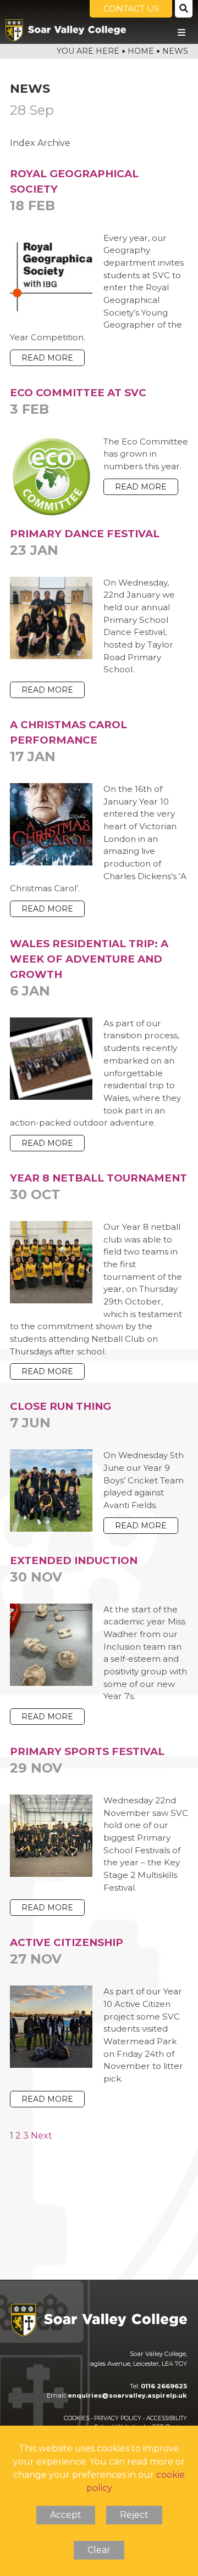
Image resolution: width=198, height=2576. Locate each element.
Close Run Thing (61, 1415)
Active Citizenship (67, 1951)
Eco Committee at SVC (78, 402)
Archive (54, 143)
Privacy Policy (118, 2418)
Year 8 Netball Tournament (98, 1187)
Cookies (76, 2418)
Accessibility (167, 2418)
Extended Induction (74, 1570)
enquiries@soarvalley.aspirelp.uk (127, 2395)
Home (141, 51)
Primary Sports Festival (87, 1761)
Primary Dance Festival (85, 543)
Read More (47, 358)
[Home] (66, 30)
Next (42, 2136)
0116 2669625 (164, 2386)
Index (23, 143)
